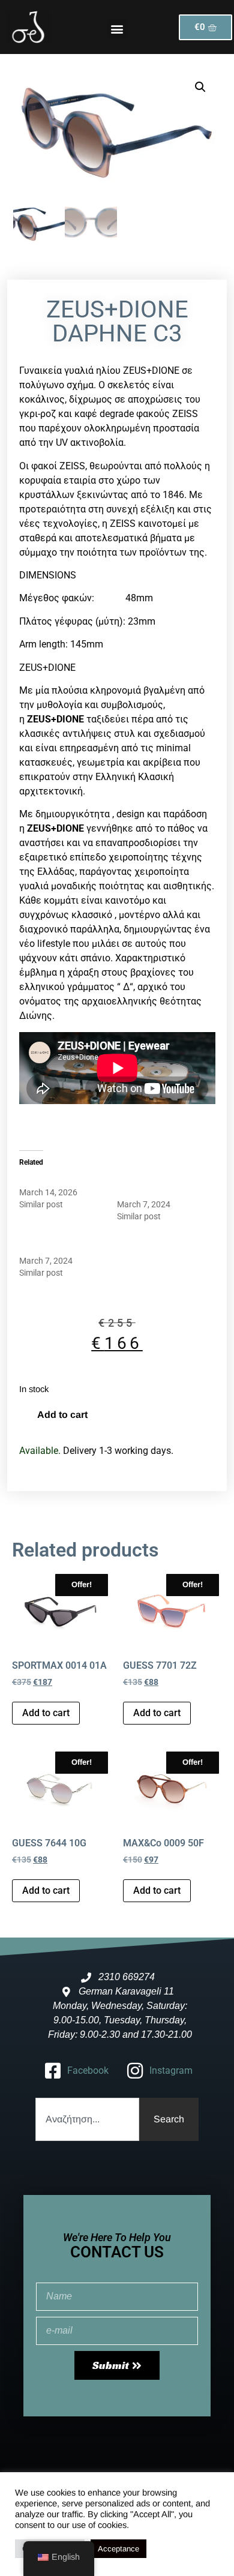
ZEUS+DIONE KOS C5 (59, 1180)
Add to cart (62, 1415)
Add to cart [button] (46, 1713)
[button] (117, 29)
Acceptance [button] (118, 2549)
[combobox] (87, 2119)
